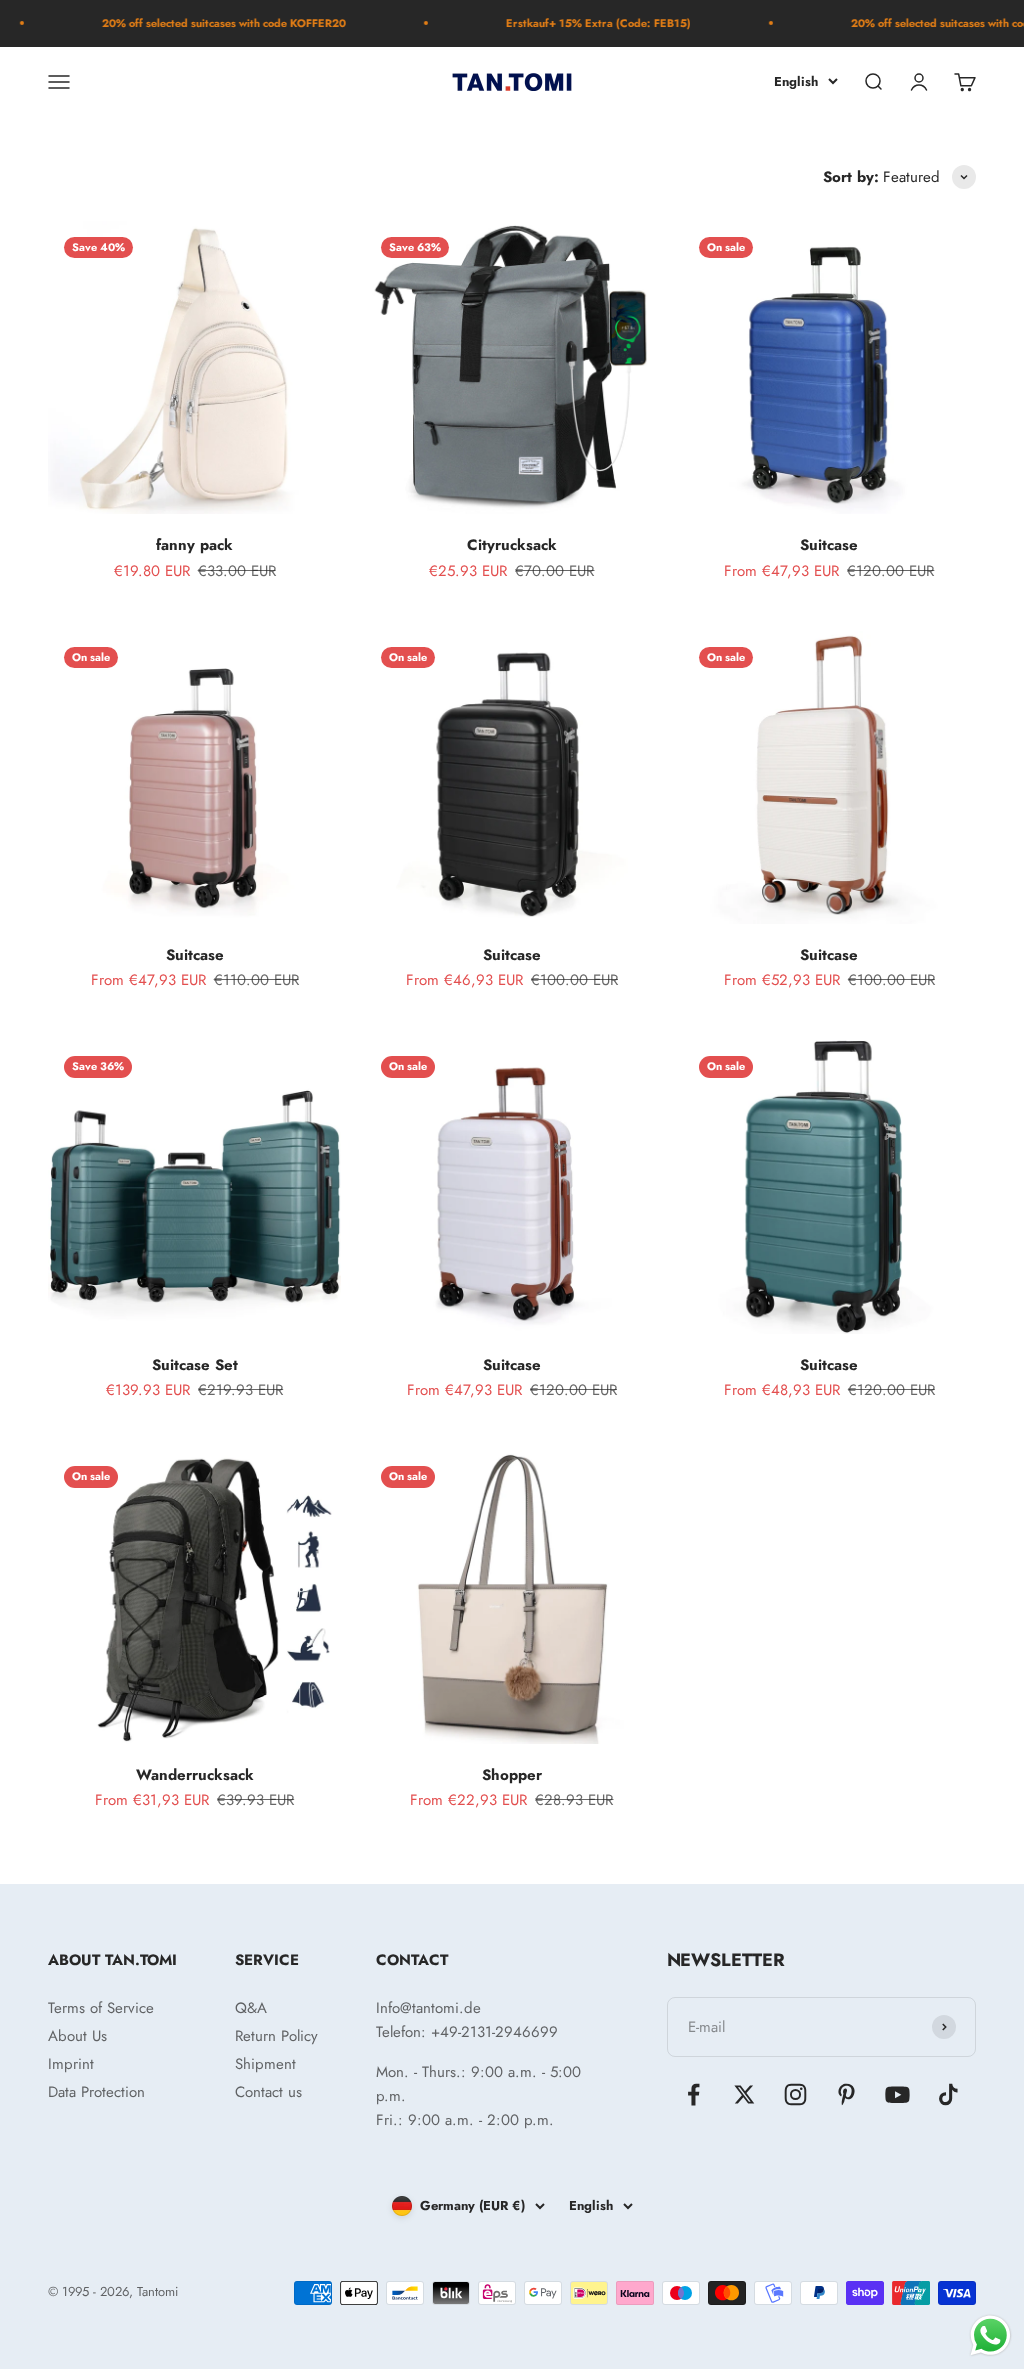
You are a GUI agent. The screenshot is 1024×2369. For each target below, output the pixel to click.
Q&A (251, 2008)
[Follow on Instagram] (795, 2094)
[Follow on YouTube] (897, 2094)
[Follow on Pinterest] (846, 2094)
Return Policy (276, 2036)
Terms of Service (101, 2008)
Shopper (512, 1775)
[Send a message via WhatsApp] (990, 2335)
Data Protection (96, 2092)
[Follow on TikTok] (948, 2094)
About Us (77, 2036)
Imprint (71, 2064)
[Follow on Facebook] (693, 2094)
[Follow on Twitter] (744, 2094)
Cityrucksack (512, 545)
